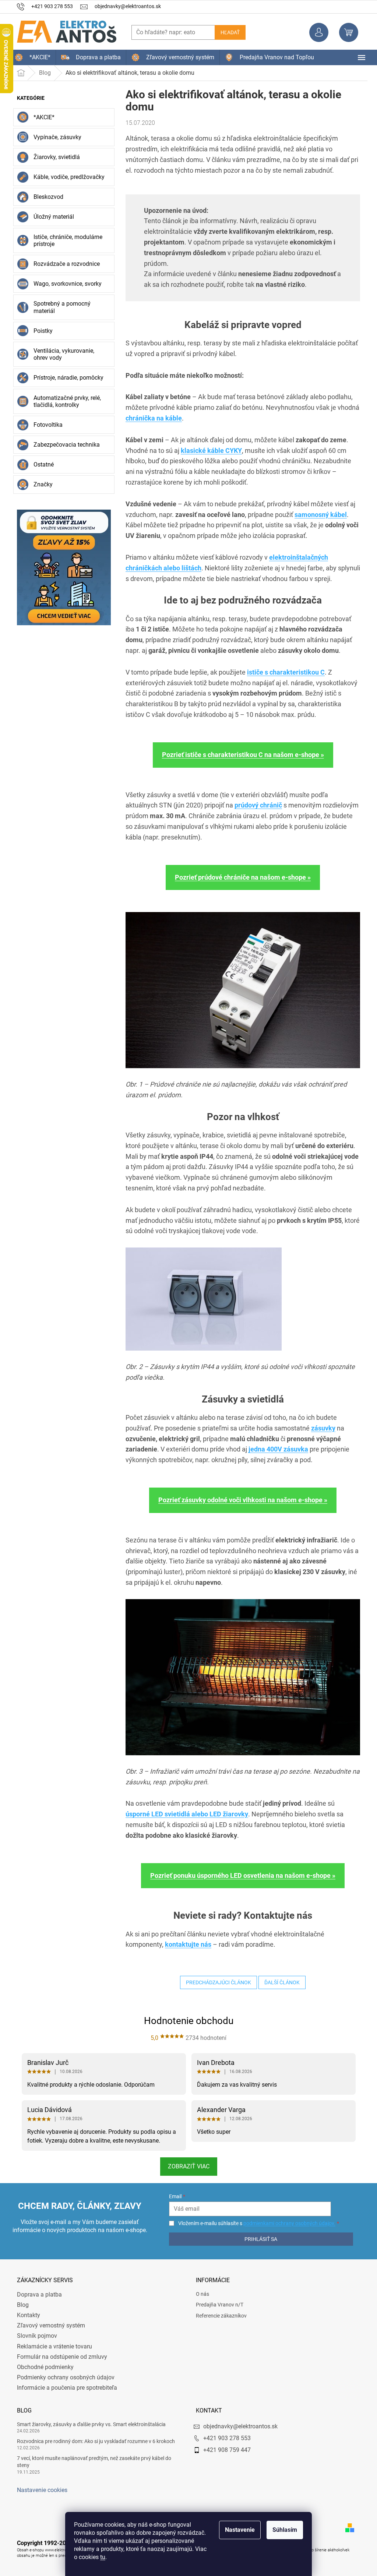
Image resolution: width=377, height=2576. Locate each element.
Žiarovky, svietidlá (54, 157)
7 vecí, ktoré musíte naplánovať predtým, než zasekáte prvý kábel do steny (91, 2462)
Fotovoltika (45, 425)
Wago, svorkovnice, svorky (65, 284)
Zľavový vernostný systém (48, 2325)
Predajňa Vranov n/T (217, 2305)
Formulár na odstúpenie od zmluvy (59, 2357)
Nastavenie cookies (40, 2490)
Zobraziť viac (186, 2166)
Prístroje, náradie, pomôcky (66, 378)
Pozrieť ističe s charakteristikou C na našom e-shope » (240, 755)
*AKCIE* (41, 117)
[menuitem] (30, 57)
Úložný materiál (51, 217)
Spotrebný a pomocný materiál (59, 307)
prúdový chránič (256, 805)
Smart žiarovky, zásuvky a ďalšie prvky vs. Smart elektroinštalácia (89, 2424)
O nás (200, 2294)
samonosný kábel (318, 515)
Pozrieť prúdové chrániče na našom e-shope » (240, 877)
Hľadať (228, 32)
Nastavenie (237, 2530)
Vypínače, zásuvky (55, 137)
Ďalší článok (279, 1982)
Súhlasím (282, 2530)
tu (100, 2557)
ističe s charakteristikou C (283, 672)
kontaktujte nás (186, 1944)
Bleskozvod (46, 197)
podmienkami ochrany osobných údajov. (285, 2223)
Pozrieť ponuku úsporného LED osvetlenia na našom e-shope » (240, 1875)
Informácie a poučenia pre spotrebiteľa (64, 2388)
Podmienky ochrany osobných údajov (63, 2377)
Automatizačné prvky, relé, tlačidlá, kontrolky (65, 401)
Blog (20, 2305)
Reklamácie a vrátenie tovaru (52, 2346)
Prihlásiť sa (257, 2239)
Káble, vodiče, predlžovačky (66, 177)
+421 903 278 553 (224, 2438)
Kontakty (26, 2315)
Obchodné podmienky (43, 2367)
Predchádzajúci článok (216, 1982)
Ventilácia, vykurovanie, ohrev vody (61, 354)
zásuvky (321, 1428)
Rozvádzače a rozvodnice (64, 264)
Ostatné (41, 464)
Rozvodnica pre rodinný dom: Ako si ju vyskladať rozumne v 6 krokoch (93, 2441)
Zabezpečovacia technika (64, 445)
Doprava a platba (37, 2295)
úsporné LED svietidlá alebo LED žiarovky (184, 1814)
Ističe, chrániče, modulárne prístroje (65, 240)
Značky (40, 484)
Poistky (40, 331)
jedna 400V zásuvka (276, 1449)
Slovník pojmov (34, 2336)
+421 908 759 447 (224, 2450)
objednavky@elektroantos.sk (238, 2426)
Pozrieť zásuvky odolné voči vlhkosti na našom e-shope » (240, 1500)
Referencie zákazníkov (219, 2316)
